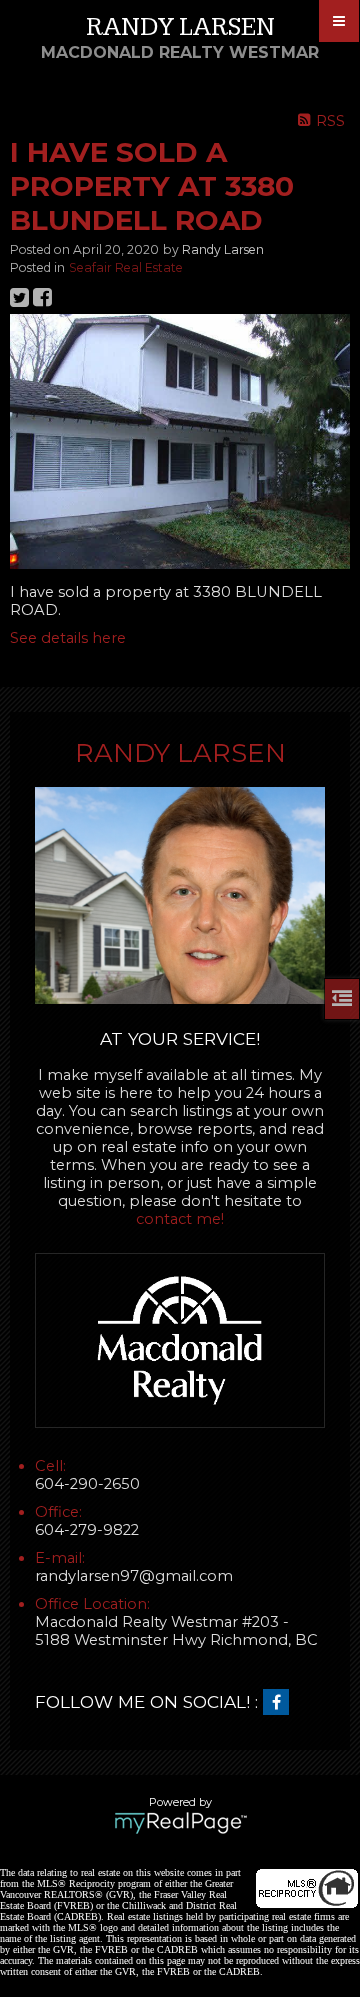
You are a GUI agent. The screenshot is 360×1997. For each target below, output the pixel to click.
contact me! (180, 1219)
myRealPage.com (180, 1823)
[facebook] (281, 1703)
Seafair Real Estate (126, 267)
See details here (68, 638)
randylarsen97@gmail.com (134, 1576)
